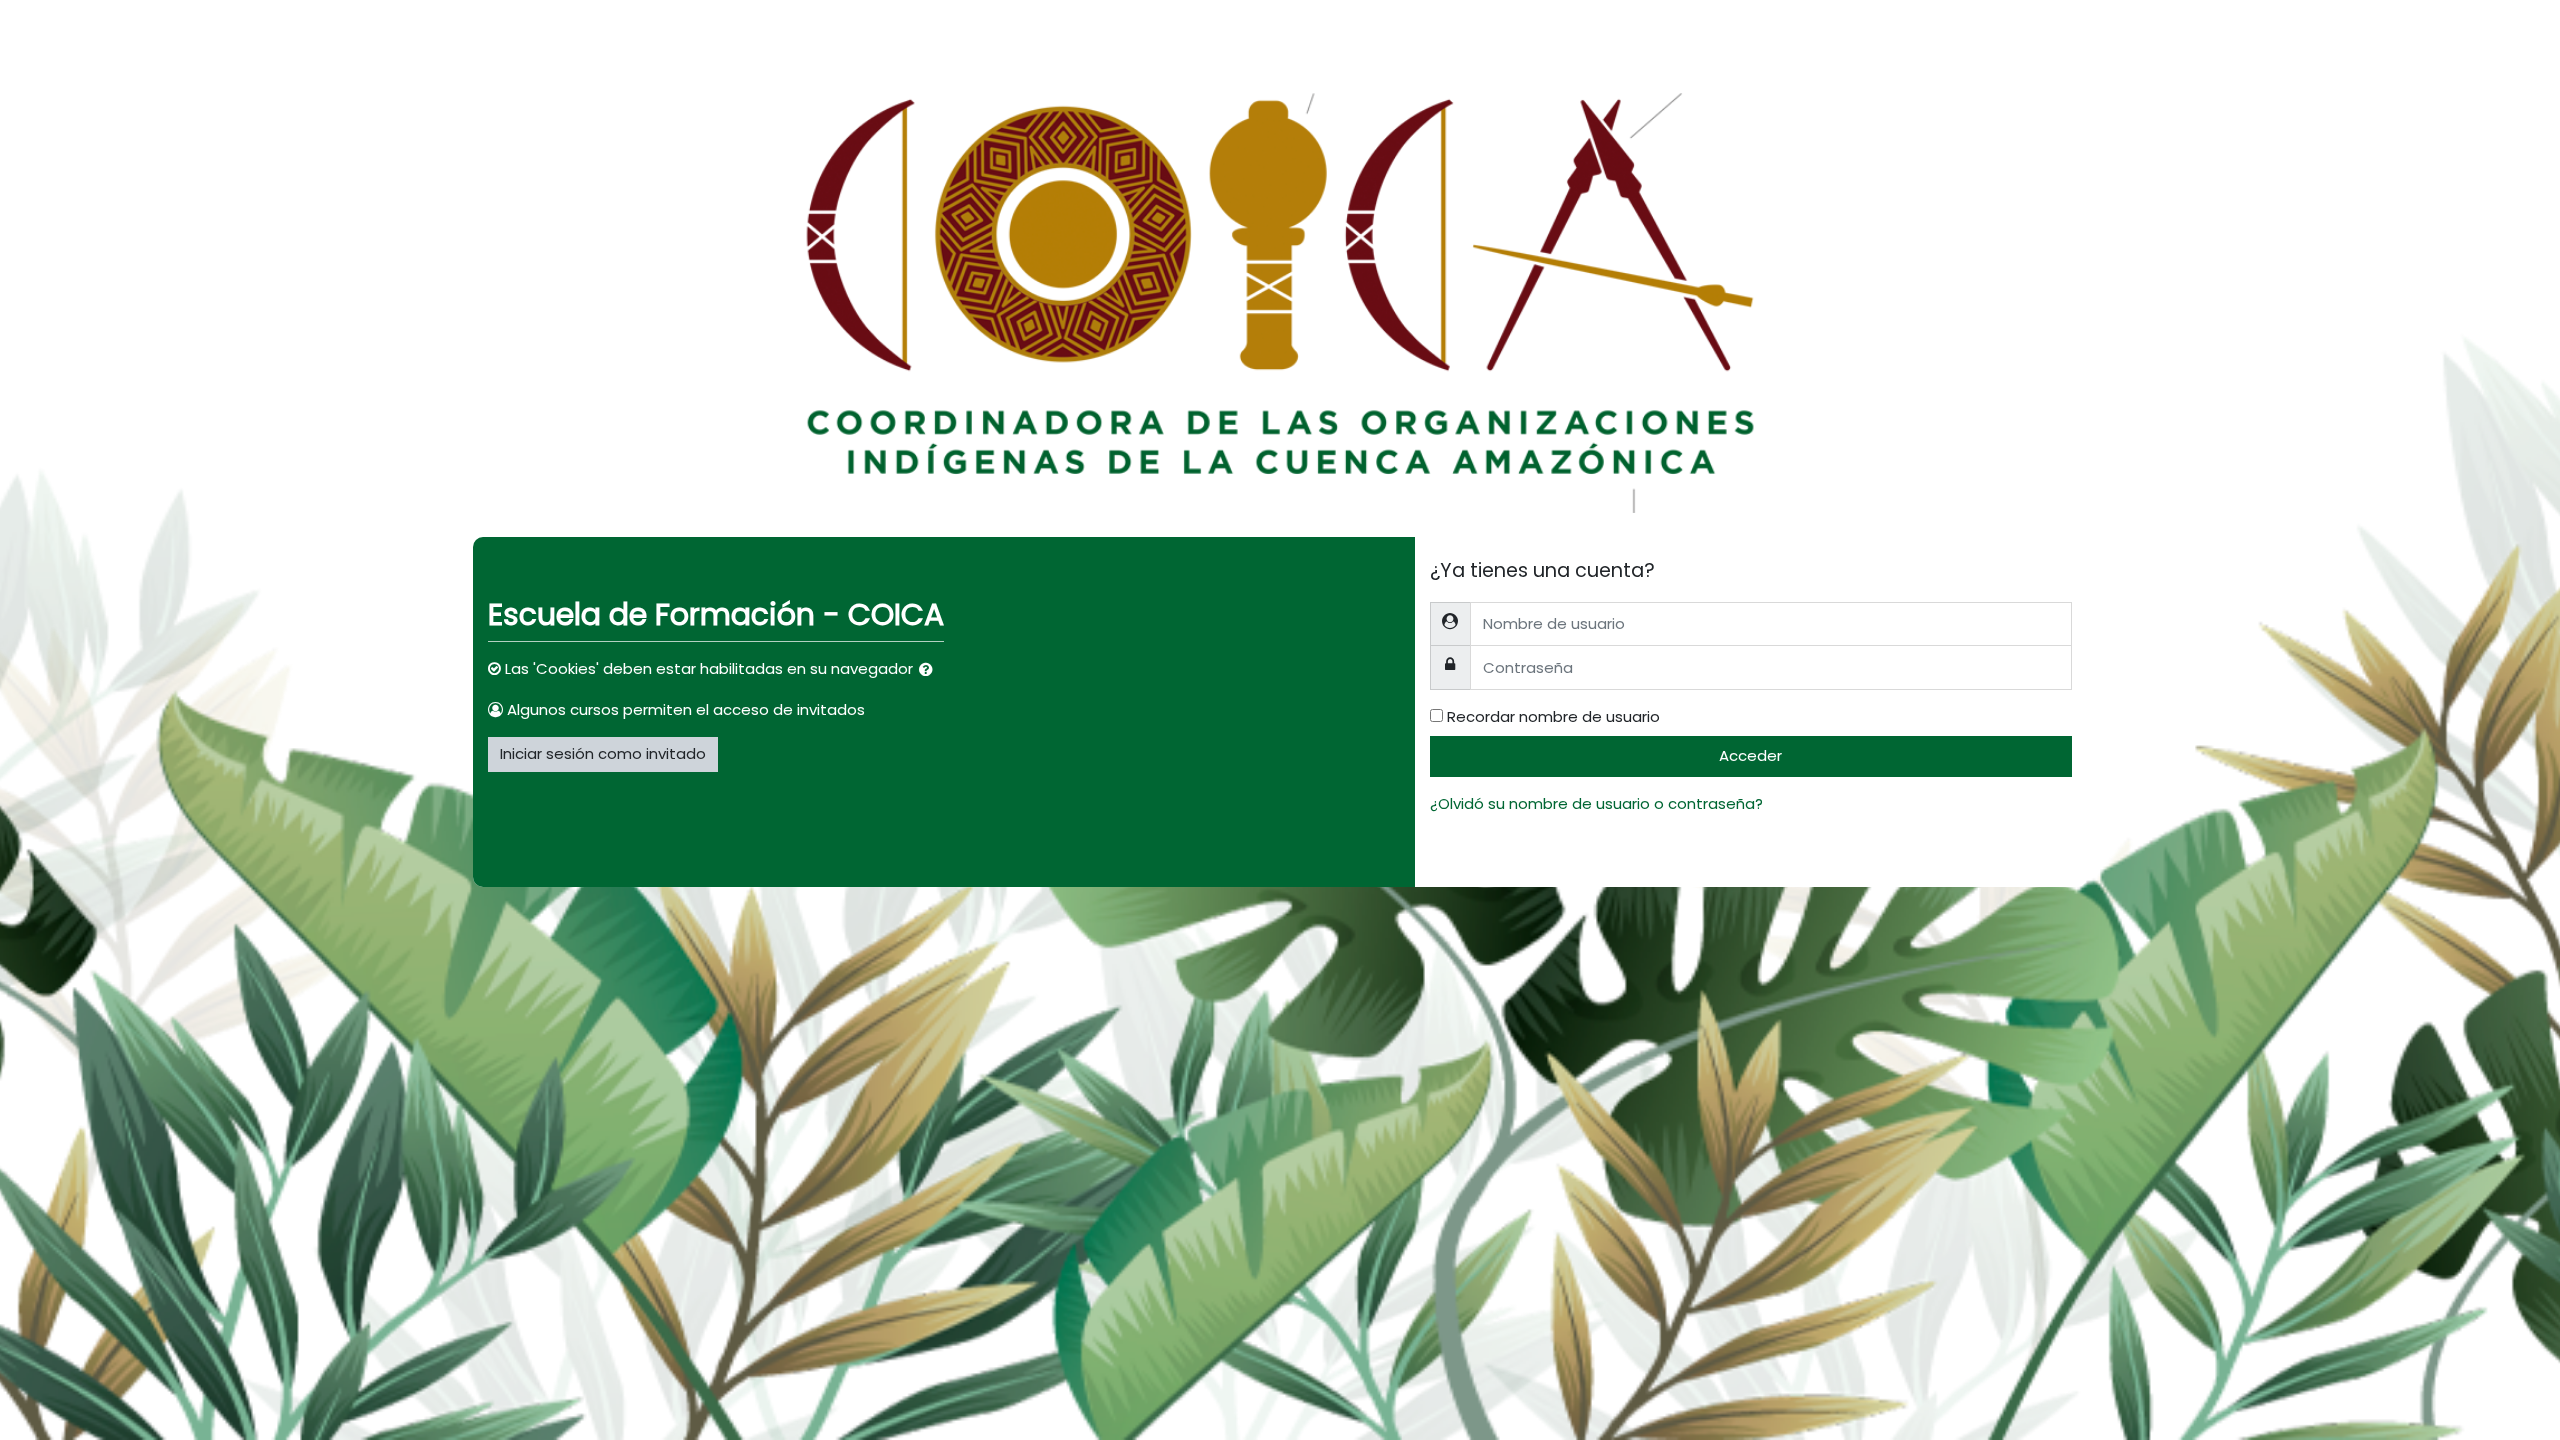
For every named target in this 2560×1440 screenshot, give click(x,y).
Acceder (1750, 755)
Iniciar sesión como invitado (603, 753)
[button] (930, 670)
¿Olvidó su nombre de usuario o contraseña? (1596, 803)
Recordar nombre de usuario (1553, 716)
